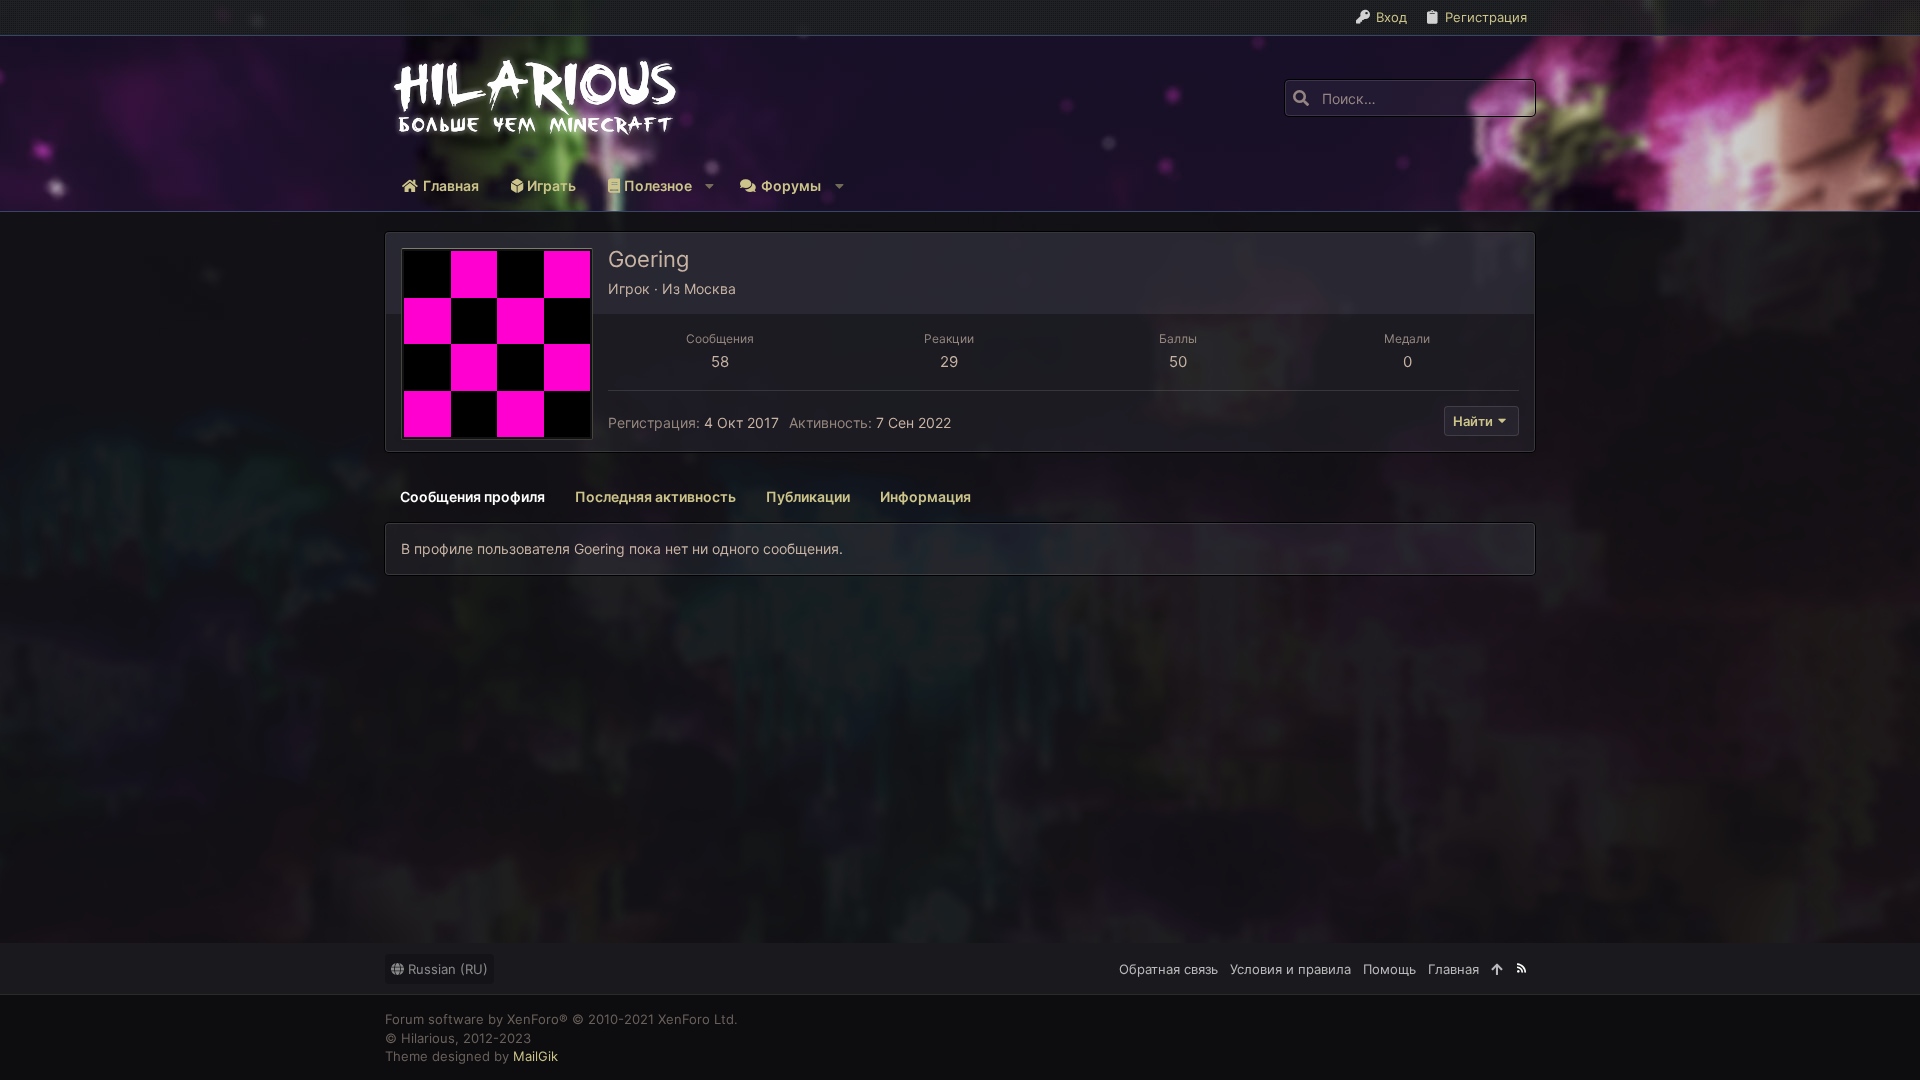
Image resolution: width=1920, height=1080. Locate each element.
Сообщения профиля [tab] (472, 496)
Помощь (1389, 969)
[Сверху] (1496, 969)
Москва (710, 288)
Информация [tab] (925, 496)
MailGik (535, 1056)
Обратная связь (1168, 969)
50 (1178, 361)
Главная (1453, 969)
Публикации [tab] (808, 496)
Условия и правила (1290, 969)
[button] (657, 186)
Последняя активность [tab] (655, 496)
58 (720, 361)
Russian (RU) (446, 969)
